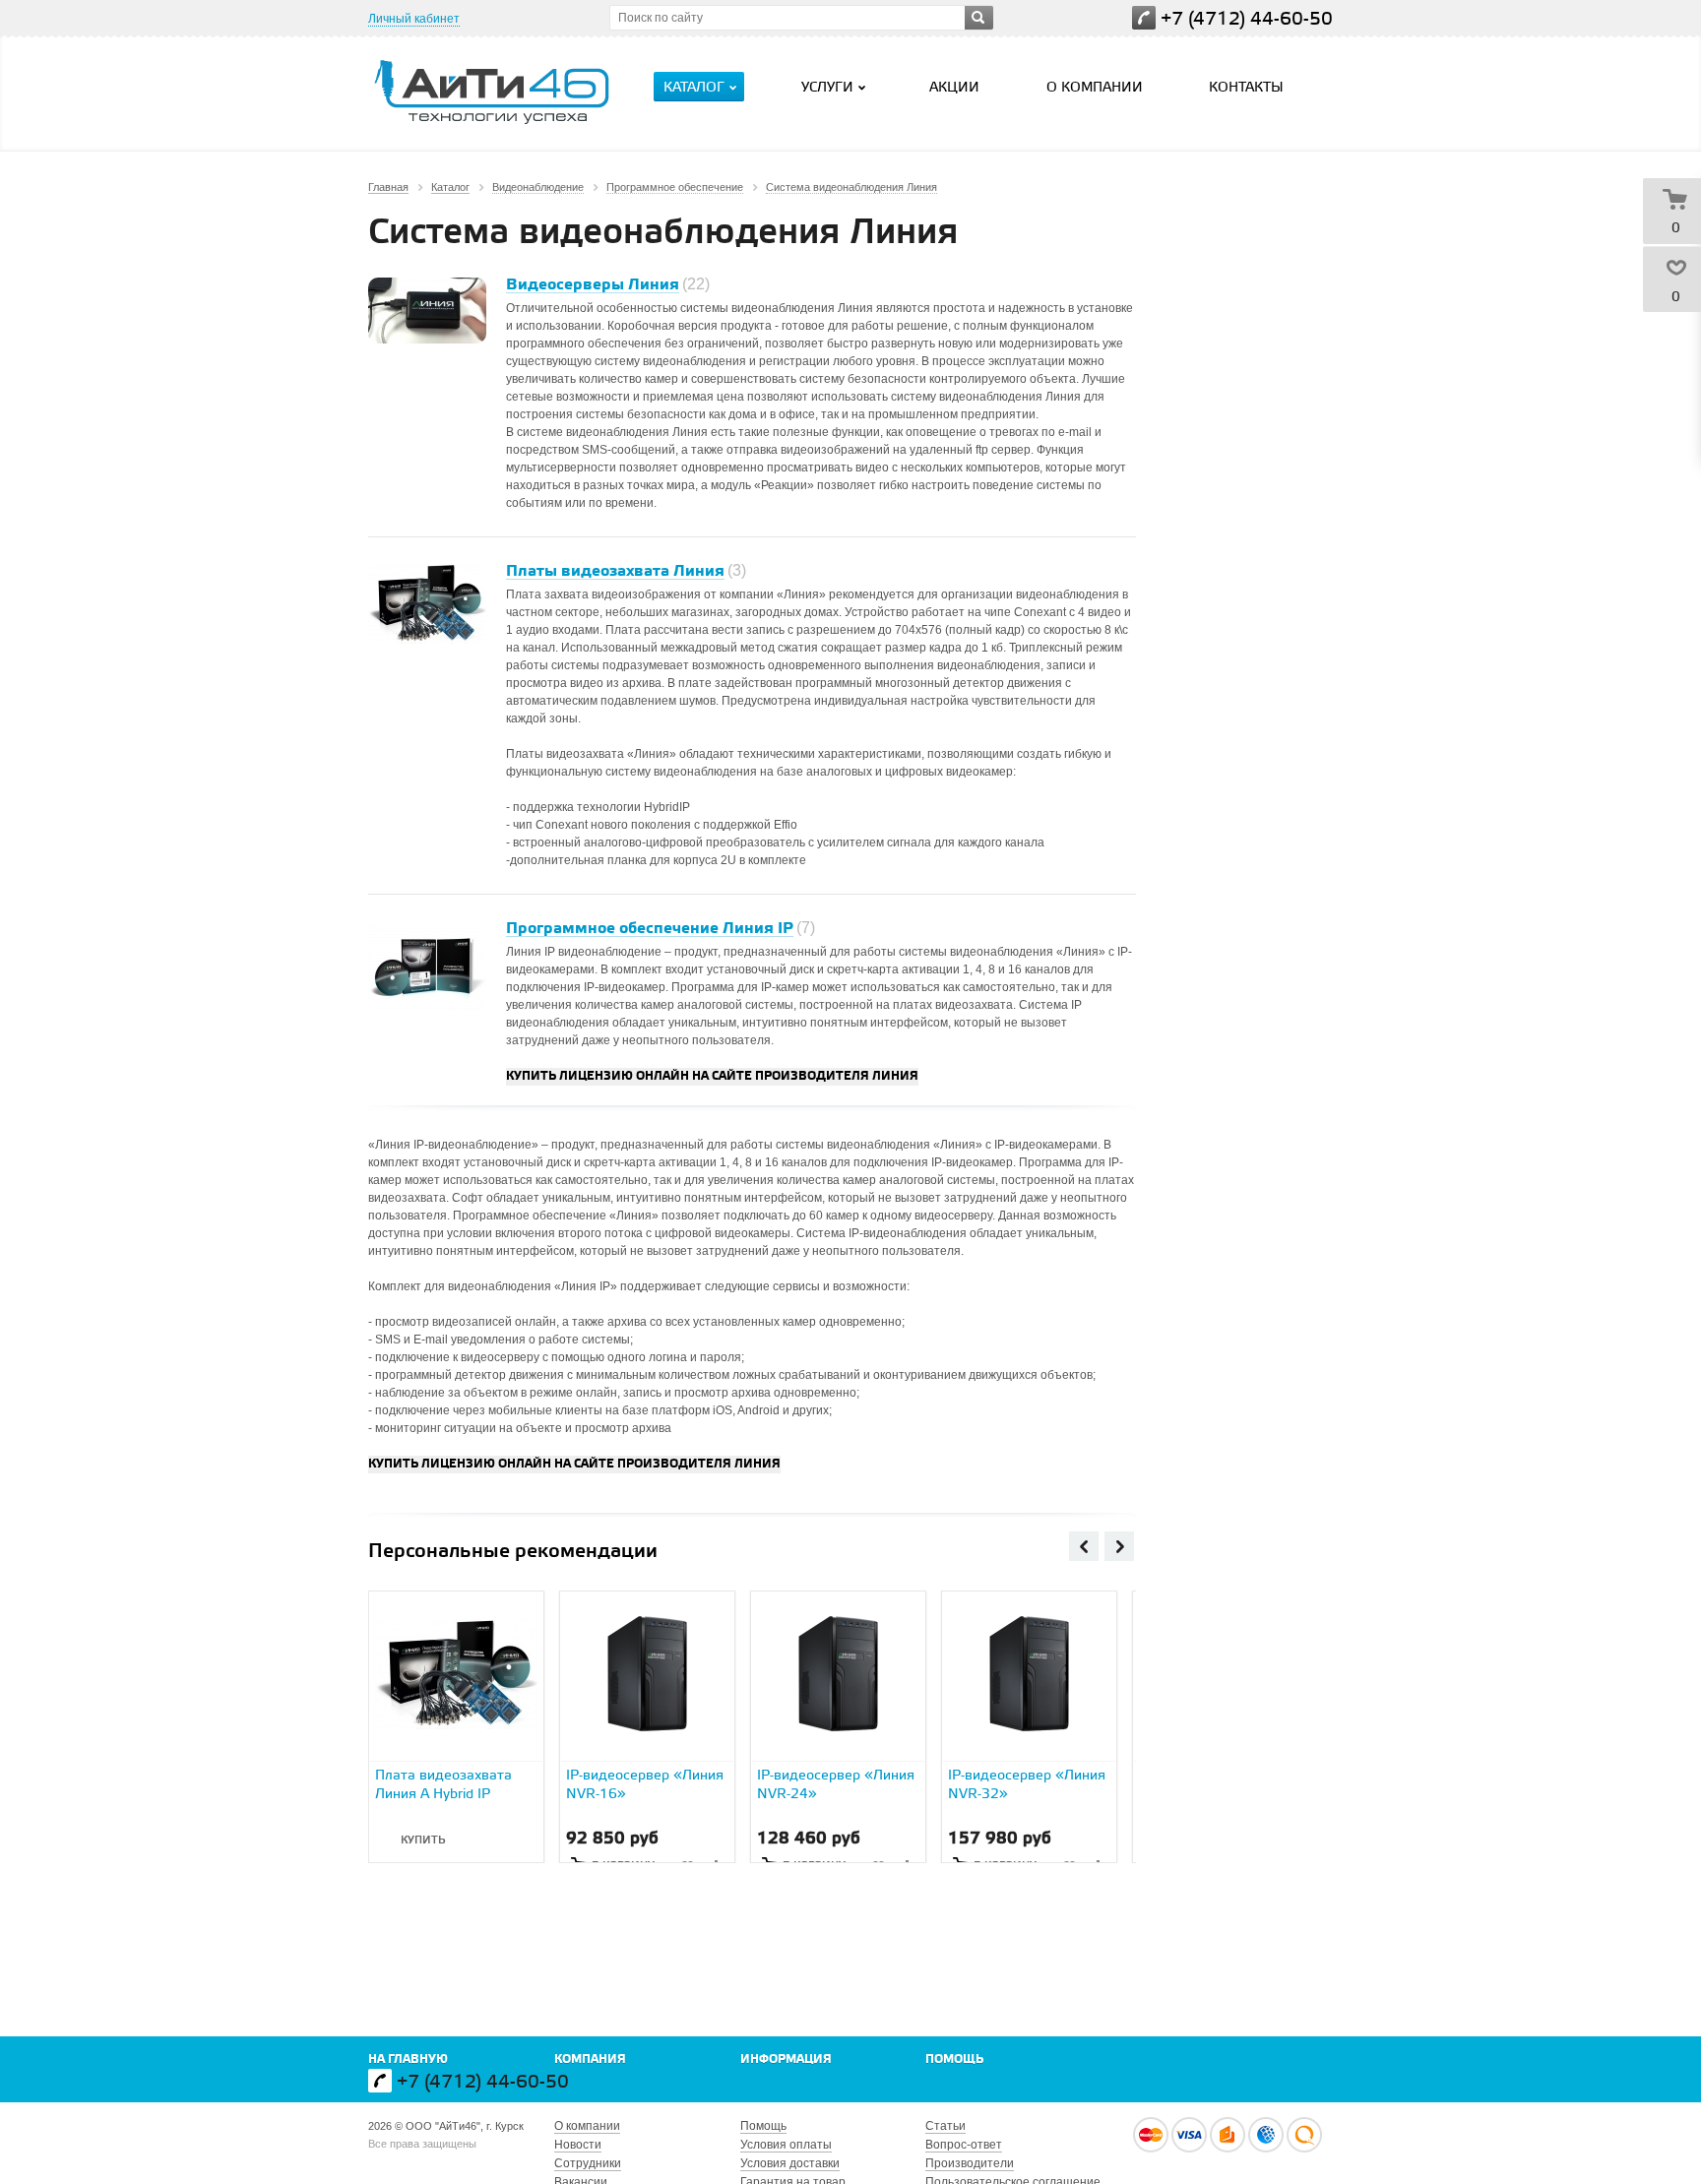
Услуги (827, 88)
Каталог (694, 88)
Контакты (1246, 88)
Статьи (945, 2126)
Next (1119, 1546)
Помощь (954, 2059)
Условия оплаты (786, 2145)
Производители (970, 2163)
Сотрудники (588, 2163)
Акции (954, 88)
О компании (1095, 88)
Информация (786, 2059)
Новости (578, 2145)
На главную (408, 2059)
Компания (590, 2059)
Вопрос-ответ (964, 2145)
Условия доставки (790, 2163)
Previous (1084, 1546)
